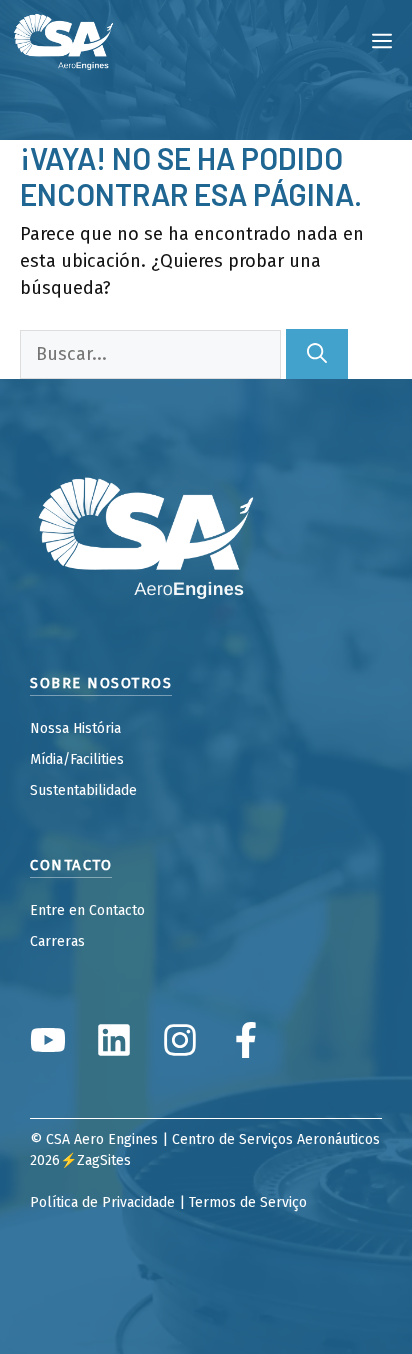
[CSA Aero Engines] (64, 40)
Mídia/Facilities (77, 759)
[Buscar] (317, 354)
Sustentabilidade (83, 790)
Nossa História (75, 728)
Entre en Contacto (87, 910)
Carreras (57, 941)
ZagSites (104, 1160)
